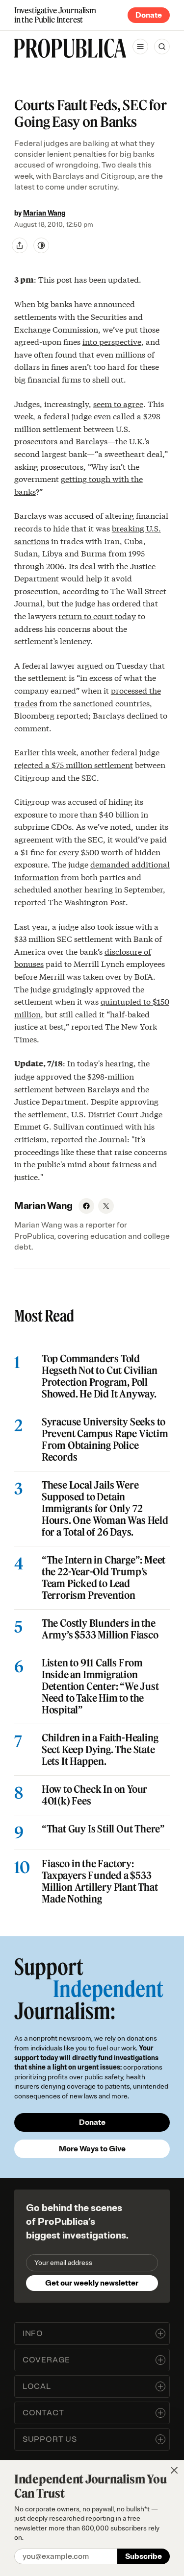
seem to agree (118, 403)
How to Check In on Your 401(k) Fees (94, 1795)
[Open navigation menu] (140, 47)
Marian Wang (44, 213)
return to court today (97, 615)
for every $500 (73, 852)
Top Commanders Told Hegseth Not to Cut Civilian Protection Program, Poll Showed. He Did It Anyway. (100, 1376)
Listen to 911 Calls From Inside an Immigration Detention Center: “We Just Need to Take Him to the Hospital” (100, 1686)
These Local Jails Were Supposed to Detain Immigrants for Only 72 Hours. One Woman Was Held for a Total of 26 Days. (105, 1509)
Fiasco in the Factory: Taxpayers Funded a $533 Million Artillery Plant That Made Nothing (100, 1881)
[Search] (162, 47)
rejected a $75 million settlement (74, 764)
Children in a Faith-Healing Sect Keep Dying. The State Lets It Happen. (100, 1750)
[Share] (20, 245)
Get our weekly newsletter (92, 2283)
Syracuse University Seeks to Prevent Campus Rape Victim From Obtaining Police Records (105, 1440)
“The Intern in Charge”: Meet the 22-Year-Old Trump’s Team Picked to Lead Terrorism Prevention (104, 1578)
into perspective (112, 341)
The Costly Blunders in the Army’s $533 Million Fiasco (100, 1629)
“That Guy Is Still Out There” (103, 1829)
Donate (149, 15)
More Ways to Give (92, 2149)
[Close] (174, 2470)
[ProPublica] (70, 48)
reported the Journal (89, 1139)
